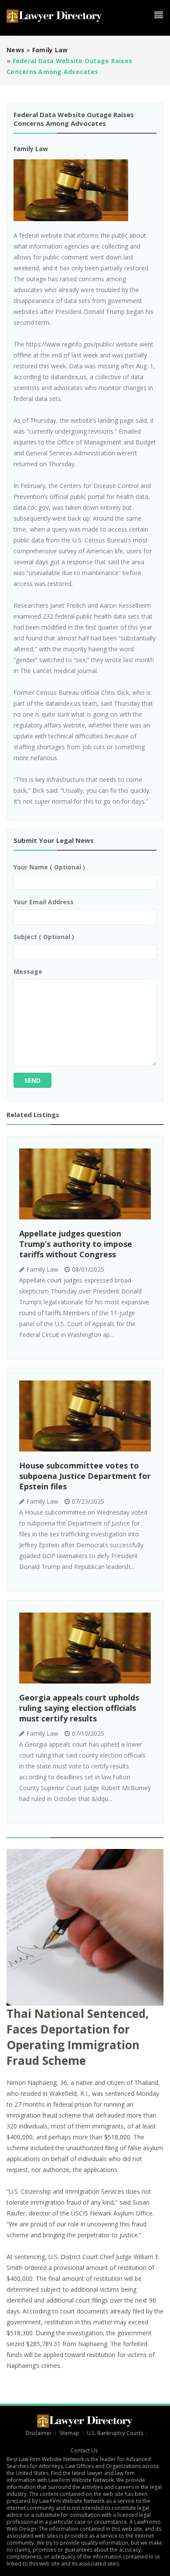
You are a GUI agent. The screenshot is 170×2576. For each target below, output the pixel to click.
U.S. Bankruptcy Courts (115, 2433)
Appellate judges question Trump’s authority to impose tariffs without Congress (76, 1244)
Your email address (44, 902)
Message (28, 971)
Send (32, 1080)
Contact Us (85, 2450)
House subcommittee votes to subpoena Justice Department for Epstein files (85, 1476)
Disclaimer (39, 2433)
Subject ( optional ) (44, 937)
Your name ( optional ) (49, 867)
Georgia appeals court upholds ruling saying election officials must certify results (79, 1708)
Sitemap (69, 2433)
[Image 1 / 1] (85, 190)
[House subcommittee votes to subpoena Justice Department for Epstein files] (85, 1416)
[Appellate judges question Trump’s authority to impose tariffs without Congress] (85, 1184)
